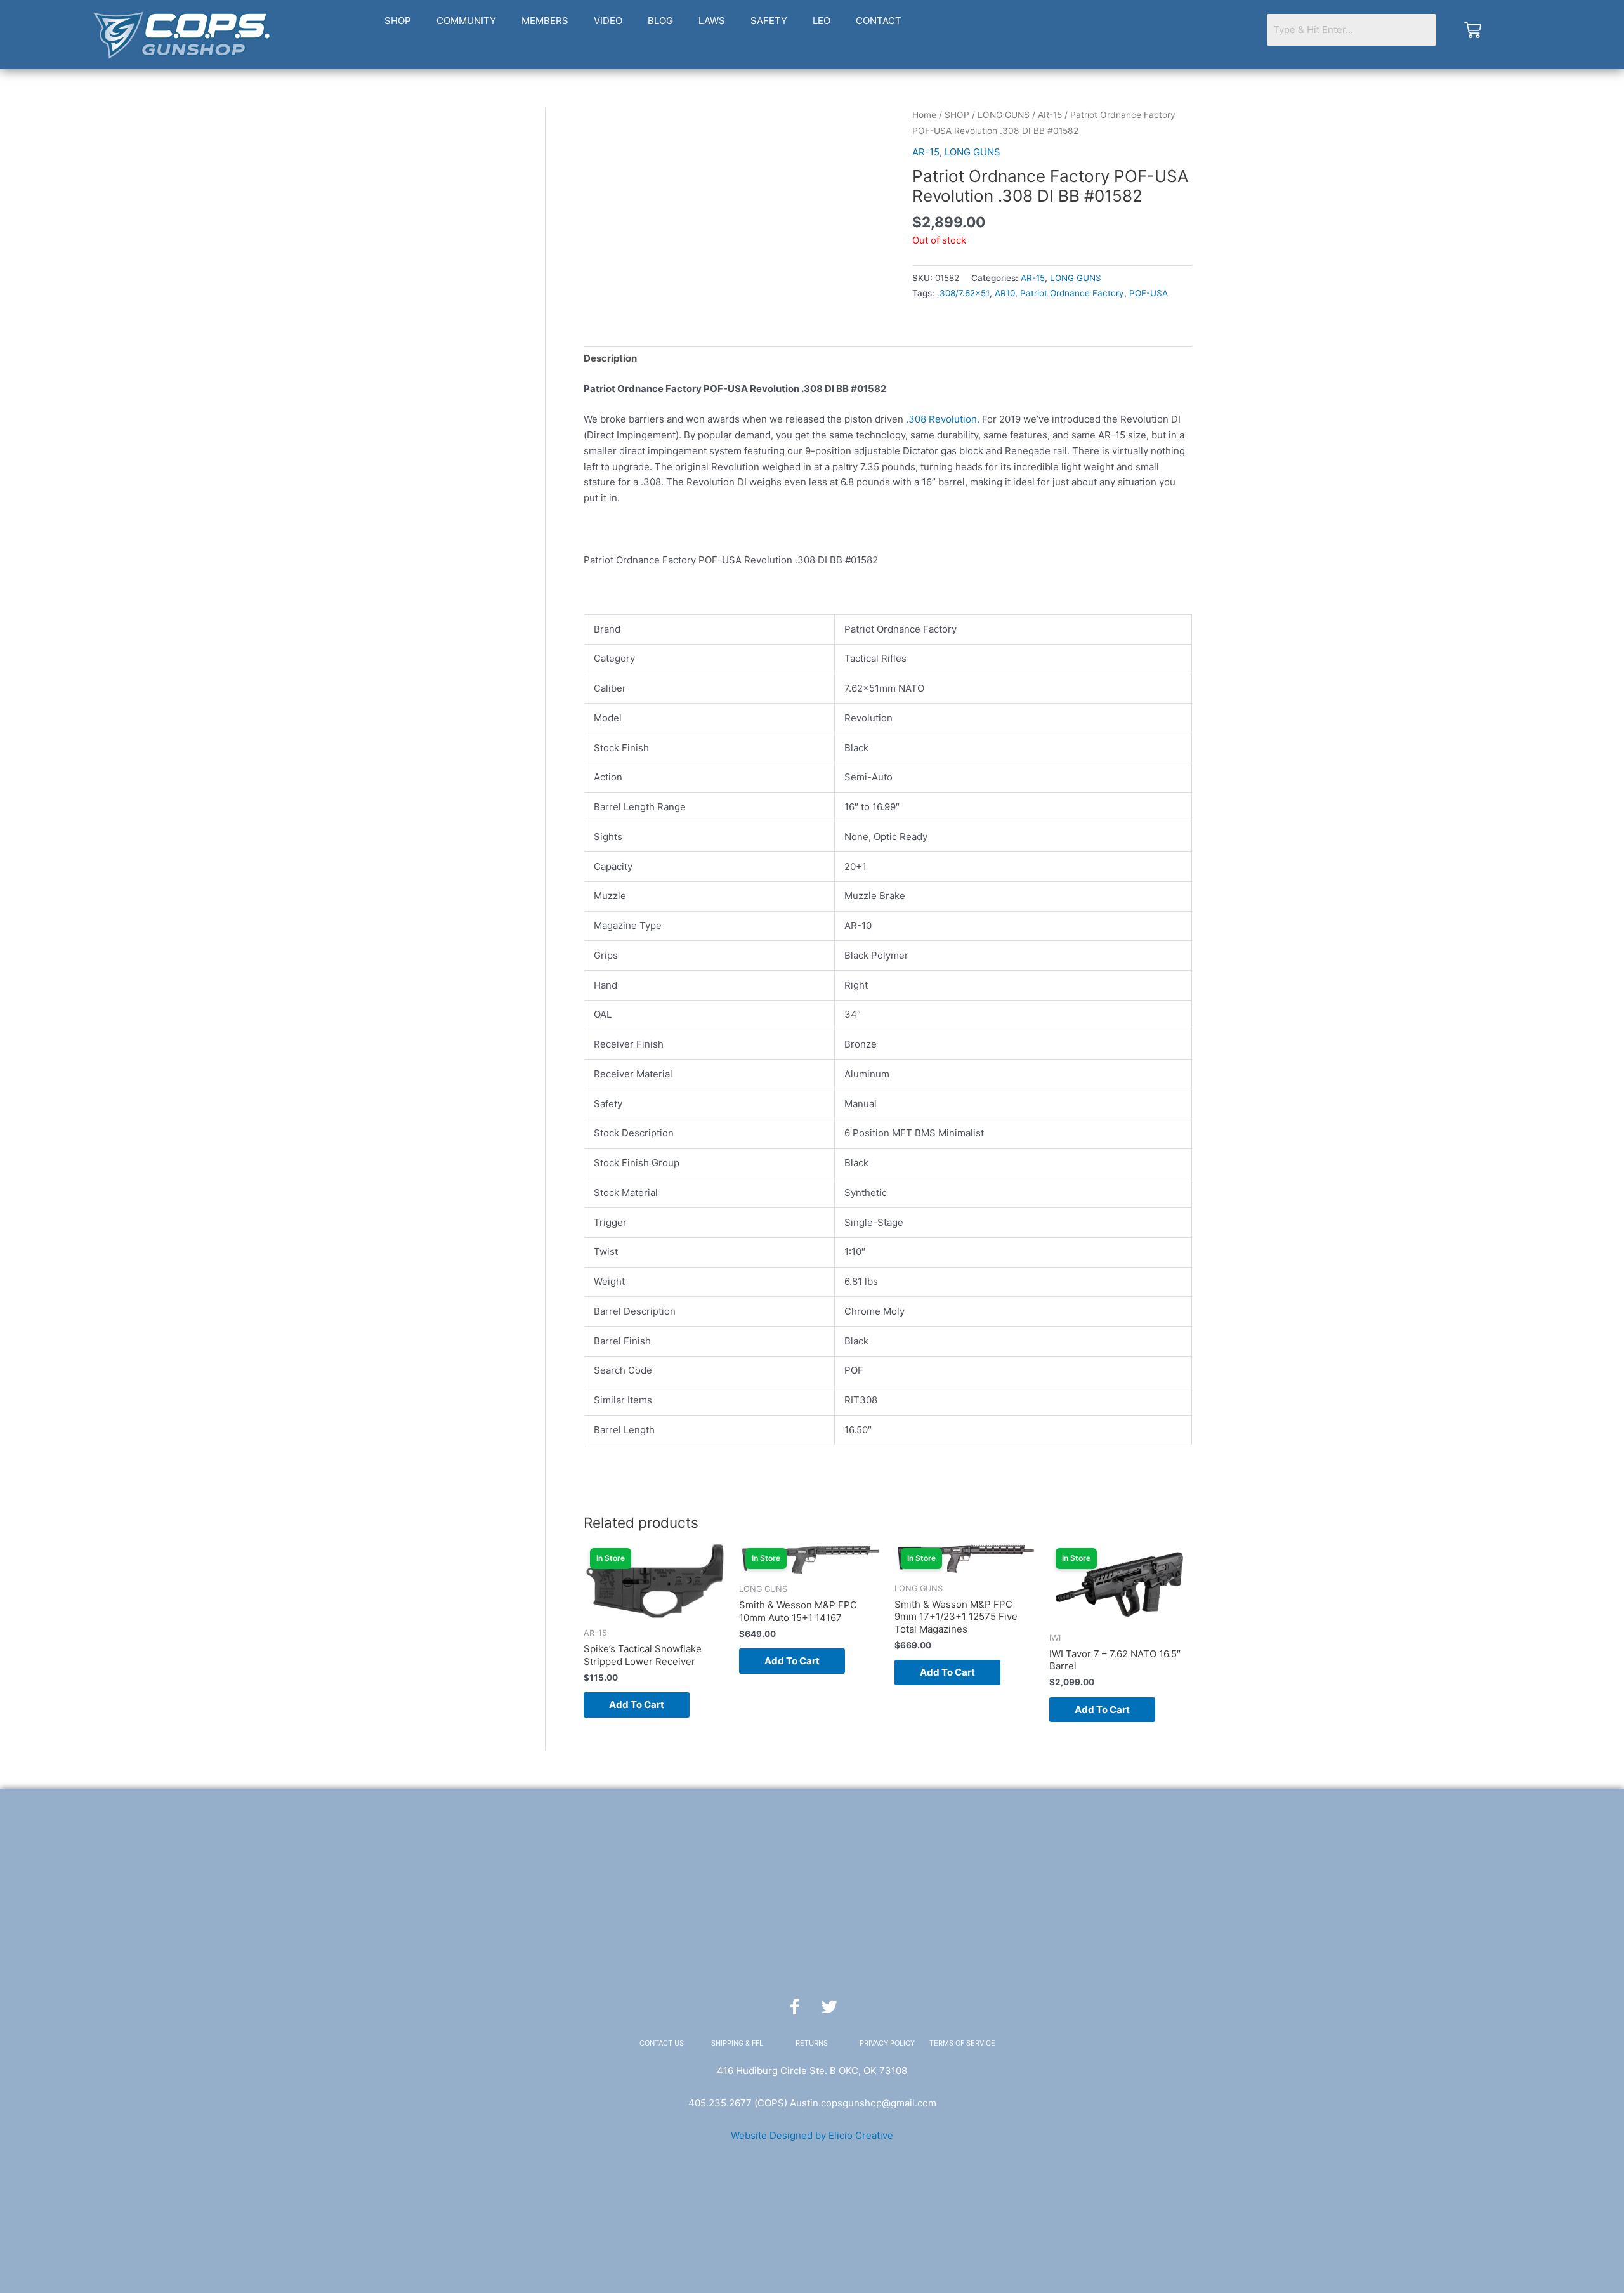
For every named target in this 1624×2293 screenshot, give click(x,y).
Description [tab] (610, 358)
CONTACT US (662, 2043)
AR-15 (1050, 115)
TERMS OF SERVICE (962, 2043)
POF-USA (1149, 293)
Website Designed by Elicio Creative (812, 2135)
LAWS (712, 21)
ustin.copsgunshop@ (843, 2103)
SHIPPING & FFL (737, 2043)
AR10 (1005, 293)
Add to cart (637, 1705)
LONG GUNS (1004, 115)
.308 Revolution (941, 419)
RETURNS (812, 2043)
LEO (822, 21)
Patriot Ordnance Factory (1072, 293)
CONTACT (879, 21)
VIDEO (608, 21)
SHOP (398, 21)
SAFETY (769, 21)
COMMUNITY (466, 21)
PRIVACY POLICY (887, 2043)
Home (924, 115)
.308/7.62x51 (963, 293)
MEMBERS (545, 21)
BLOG (660, 21)
